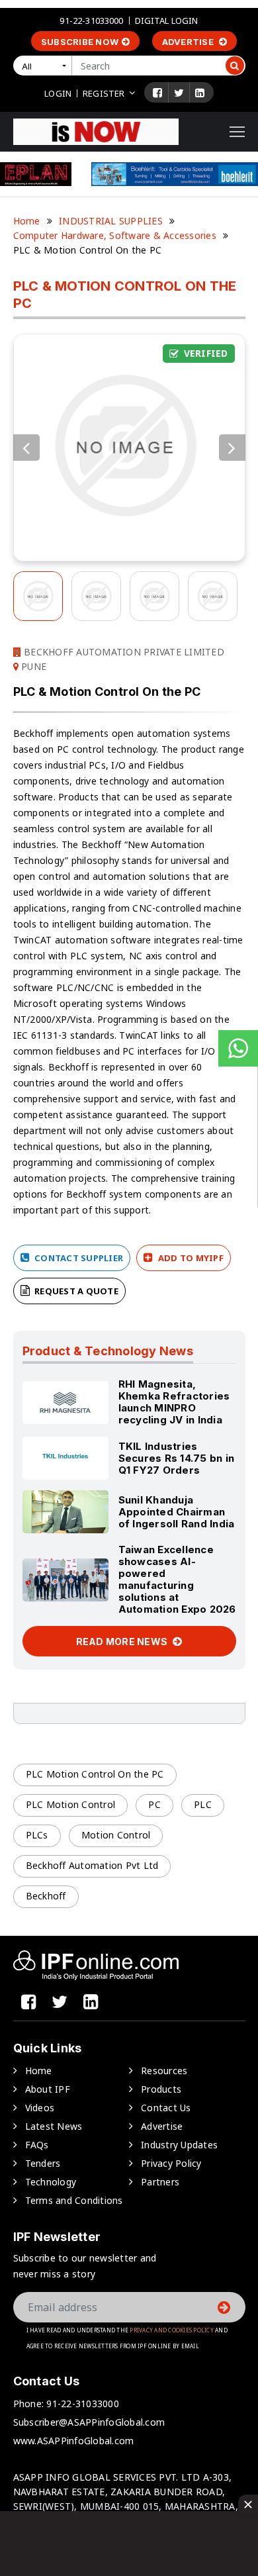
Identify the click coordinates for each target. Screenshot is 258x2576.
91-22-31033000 (91, 21)
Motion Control (116, 1835)
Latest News (54, 2126)
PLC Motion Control (71, 1804)
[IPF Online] (96, 131)
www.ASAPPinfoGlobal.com (74, 2441)
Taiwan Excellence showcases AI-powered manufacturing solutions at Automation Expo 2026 (177, 1579)
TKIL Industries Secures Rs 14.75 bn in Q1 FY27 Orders (177, 1458)
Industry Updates (179, 2145)
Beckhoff (46, 1896)
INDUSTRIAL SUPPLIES (111, 221)
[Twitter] (179, 93)
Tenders (43, 2163)
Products (161, 2089)
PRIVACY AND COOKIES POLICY (172, 2330)
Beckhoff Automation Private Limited (123, 652)
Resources (164, 2071)
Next (232, 448)
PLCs (37, 1835)
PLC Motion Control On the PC (95, 1774)
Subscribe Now (80, 42)
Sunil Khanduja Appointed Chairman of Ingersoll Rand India (177, 1512)
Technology (51, 2182)
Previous (26, 448)
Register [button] (104, 93)
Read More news (123, 1642)
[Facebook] (157, 93)
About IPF (48, 2089)
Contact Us (166, 2108)
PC (154, 1804)
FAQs (37, 2145)
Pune (32, 666)
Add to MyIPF (190, 1258)
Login (58, 93)
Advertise (189, 42)
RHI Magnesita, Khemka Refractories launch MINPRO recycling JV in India (174, 1402)
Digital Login (167, 21)
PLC (203, 1804)
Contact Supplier (78, 1258)
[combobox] (45, 66)
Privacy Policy (171, 2163)
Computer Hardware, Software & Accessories (115, 235)
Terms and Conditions (74, 2200)
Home (27, 221)
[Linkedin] (200, 93)
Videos (40, 2108)
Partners (160, 2182)
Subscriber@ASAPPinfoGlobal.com (89, 2422)
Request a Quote (75, 1291)
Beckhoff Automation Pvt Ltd (92, 1865)
